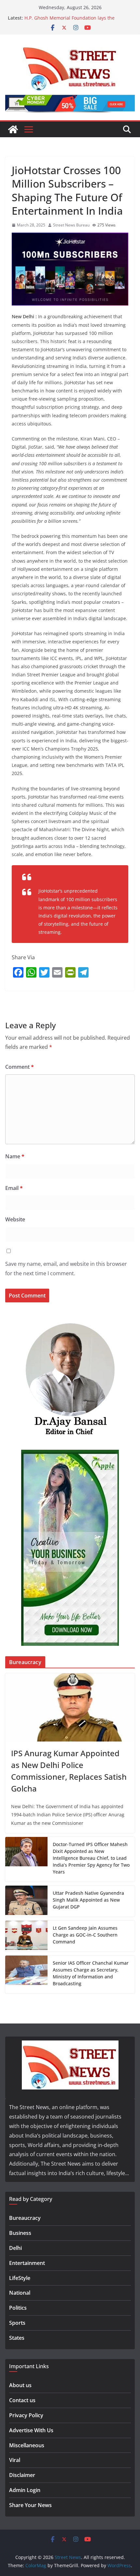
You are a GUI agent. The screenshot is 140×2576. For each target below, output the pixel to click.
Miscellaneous (27, 2445)
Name (15, 1156)
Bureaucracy (25, 2218)
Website (15, 1219)
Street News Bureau (71, 225)
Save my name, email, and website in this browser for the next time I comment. (66, 1269)
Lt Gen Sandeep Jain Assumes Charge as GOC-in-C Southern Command (85, 1935)
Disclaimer (22, 2475)
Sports (17, 2323)
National (20, 2293)
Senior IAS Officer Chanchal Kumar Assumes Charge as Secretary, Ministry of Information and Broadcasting (91, 1973)
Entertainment (27, 2263)
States (17, 2338)
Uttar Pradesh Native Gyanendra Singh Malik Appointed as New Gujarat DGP (88, 1900)
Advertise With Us (31, 2430)
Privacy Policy (26, 2415)
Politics (18, 2308)
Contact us (22, 2400)
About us (20, 2385)
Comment (20, 1067)
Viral (15, 2460)
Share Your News (30, 2505)
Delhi (15, 2248)
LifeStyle (20, 2278)
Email (14, 1188)
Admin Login (25, 2490)
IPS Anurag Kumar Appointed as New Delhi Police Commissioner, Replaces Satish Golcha (69, 1771)
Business (20, 2233)
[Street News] (13, 129)
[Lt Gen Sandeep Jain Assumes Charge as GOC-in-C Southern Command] (26, 1936)
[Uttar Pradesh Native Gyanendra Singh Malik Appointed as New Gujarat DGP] (26, 1901)
